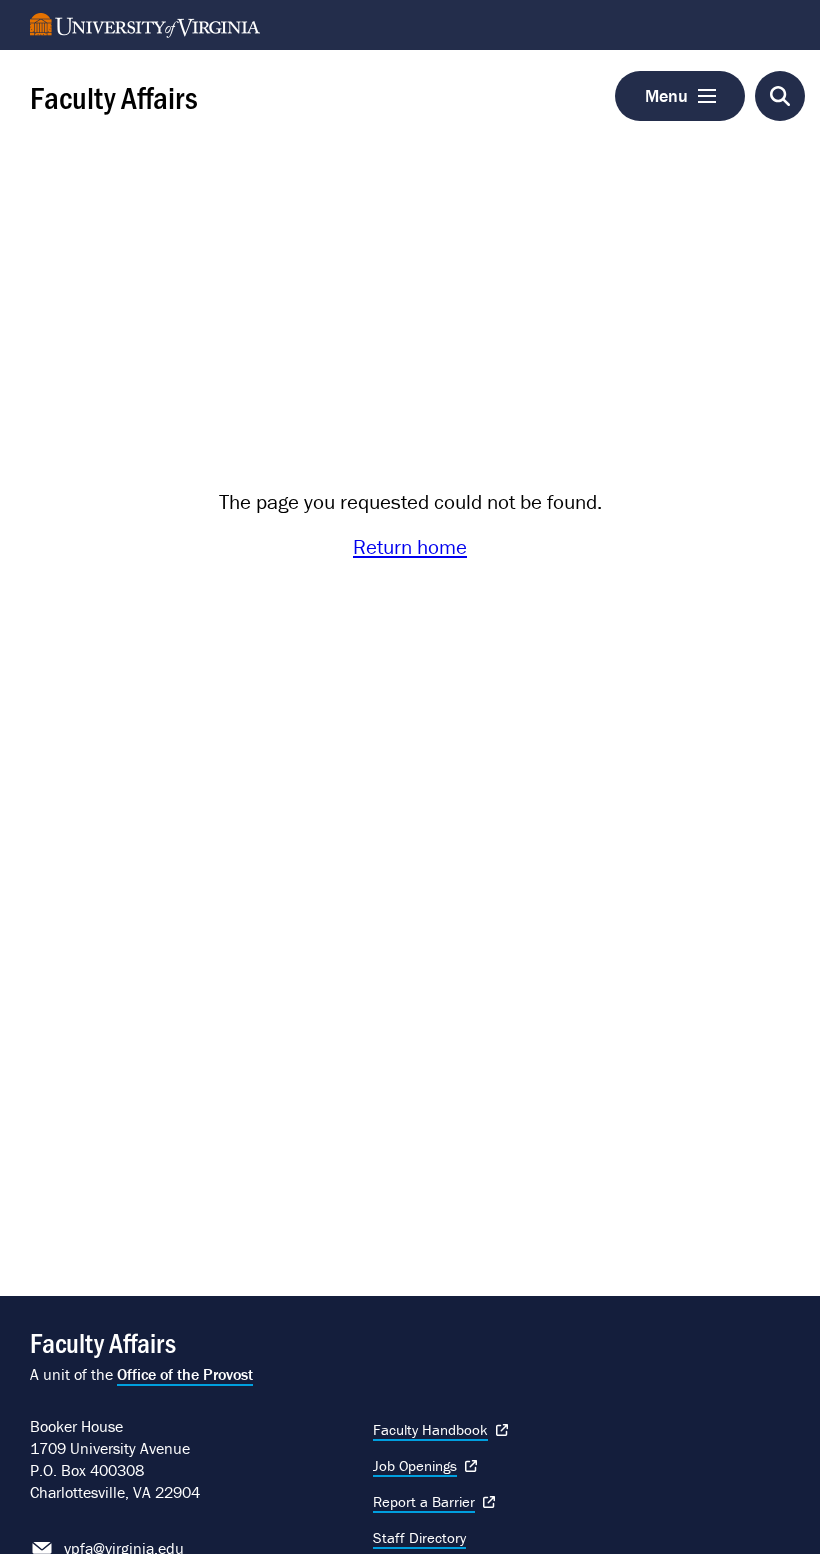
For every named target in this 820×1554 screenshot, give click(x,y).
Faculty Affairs (114, 96)
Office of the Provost (185, 1374)
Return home (410, 547)
